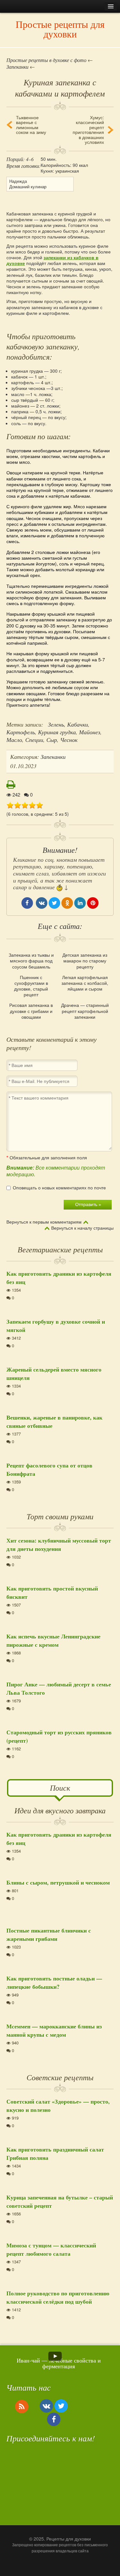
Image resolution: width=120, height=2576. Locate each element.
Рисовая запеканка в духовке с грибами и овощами (31, 1011)
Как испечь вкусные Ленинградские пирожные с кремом (53, 1640)
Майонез (90, 732)
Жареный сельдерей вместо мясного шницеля (54, 1374)
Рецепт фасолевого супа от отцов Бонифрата (49, 1469)
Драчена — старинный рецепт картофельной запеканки (85, 1011)
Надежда (18, 181)
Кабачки (78, 724)
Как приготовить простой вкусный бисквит (52, 1592)
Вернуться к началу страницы (82, 1228)
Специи (34, 740)
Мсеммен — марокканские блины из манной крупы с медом (54, 2030)
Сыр (52, 740)
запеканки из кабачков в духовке (52, 260)
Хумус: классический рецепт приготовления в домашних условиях (88, 130)
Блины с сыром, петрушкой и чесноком (58, 1882)
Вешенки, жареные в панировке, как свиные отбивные (54, 1421)
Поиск (60, 1787)
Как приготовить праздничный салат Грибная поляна (55, 2153)
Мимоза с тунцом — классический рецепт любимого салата (51, 2249)
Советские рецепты (60, 2077)
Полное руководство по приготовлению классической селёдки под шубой (58, 2297)
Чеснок (69, 740)
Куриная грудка (57, 732)
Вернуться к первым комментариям (44, 1222)
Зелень (56, 724)
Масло (14, 740)
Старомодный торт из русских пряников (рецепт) (59, 1736)
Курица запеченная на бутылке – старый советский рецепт (60, 2201)
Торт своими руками (60, 1516)
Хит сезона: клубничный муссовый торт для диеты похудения (59, 1545)
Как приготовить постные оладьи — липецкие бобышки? (54, 1982)
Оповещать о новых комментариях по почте (59, 1188)
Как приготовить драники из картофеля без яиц (59, 1278)
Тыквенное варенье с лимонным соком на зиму (31, 125)
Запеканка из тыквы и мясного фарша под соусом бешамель (31, 961)
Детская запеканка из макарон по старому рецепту (85, 961)
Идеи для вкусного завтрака (60, 1810)
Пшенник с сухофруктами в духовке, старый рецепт (31, 986)
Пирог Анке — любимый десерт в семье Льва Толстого (59, 1688)
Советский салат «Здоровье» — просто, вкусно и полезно (58, 2105)
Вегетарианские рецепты (60, 1249)
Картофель (21, 732)
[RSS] (22, 2406)
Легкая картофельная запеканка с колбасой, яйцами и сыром (85, 983)
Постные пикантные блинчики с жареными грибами (49, 1934)
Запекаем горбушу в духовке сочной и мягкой (56, 1326)
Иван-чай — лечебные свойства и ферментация (59, 2363)
